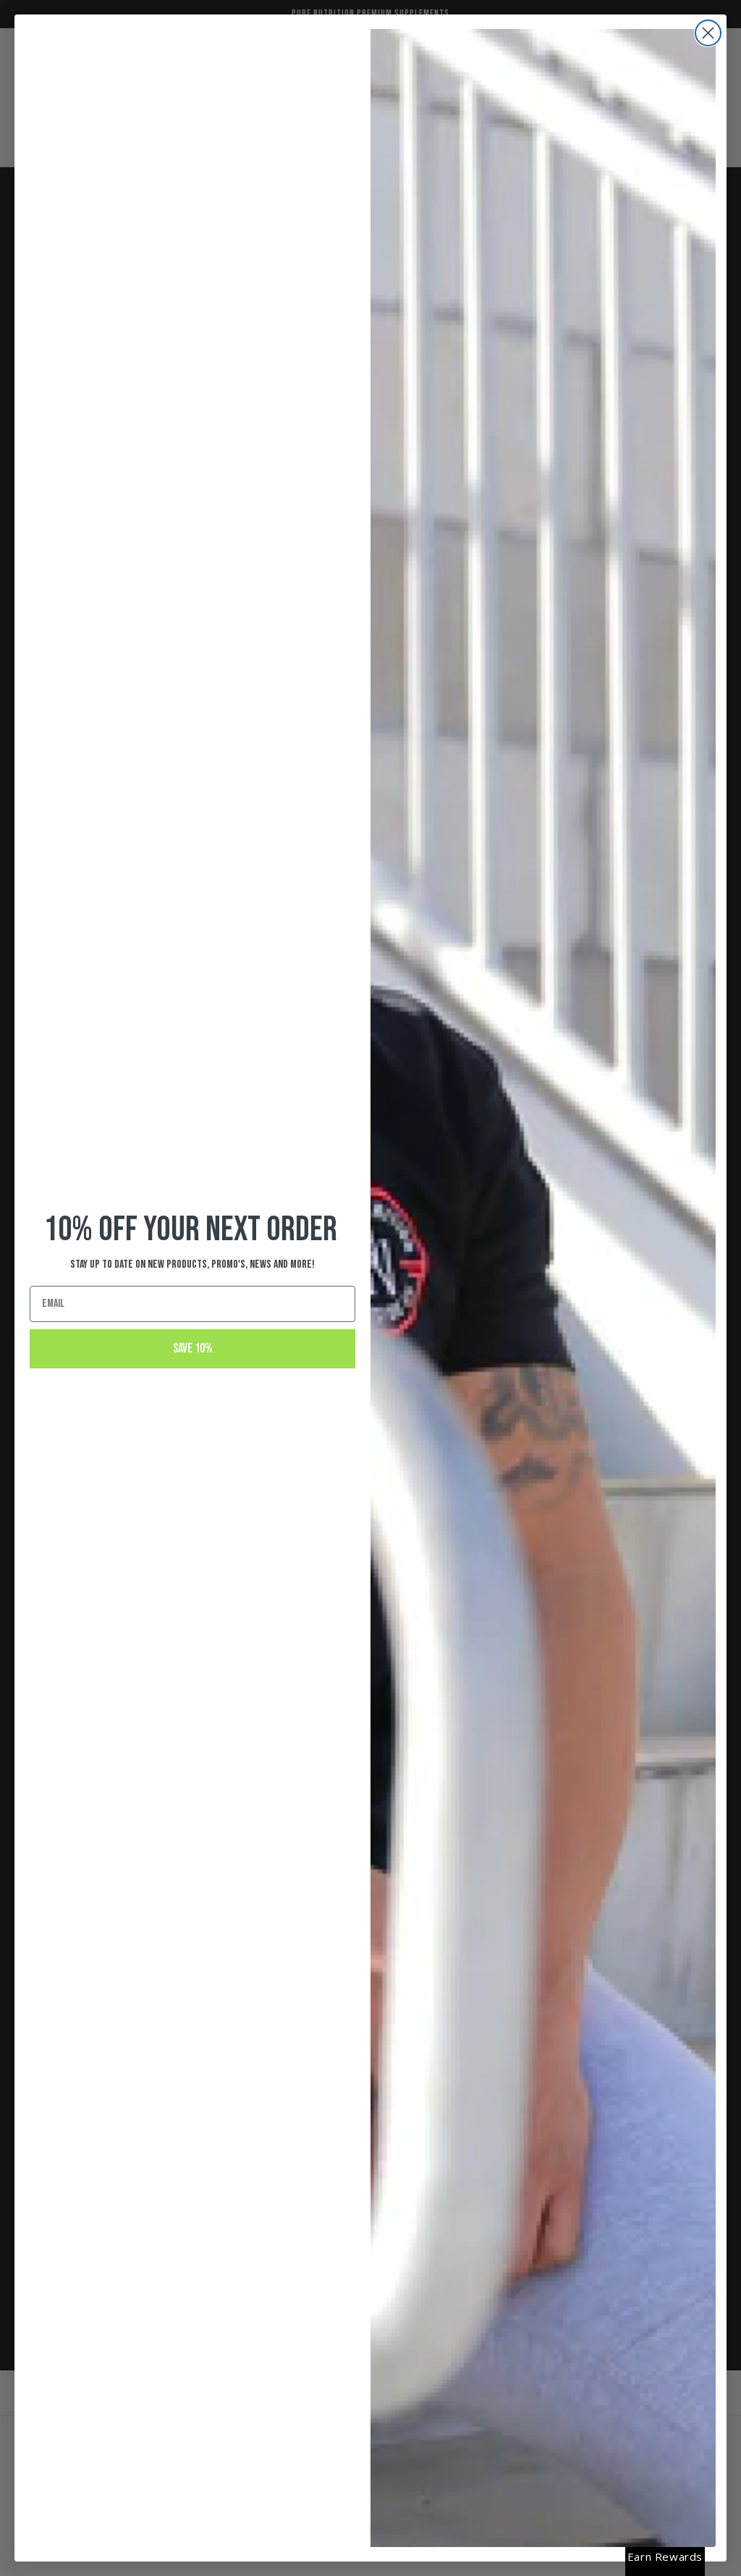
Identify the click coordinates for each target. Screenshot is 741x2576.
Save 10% (193, 1348)
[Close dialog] (708, 33)
